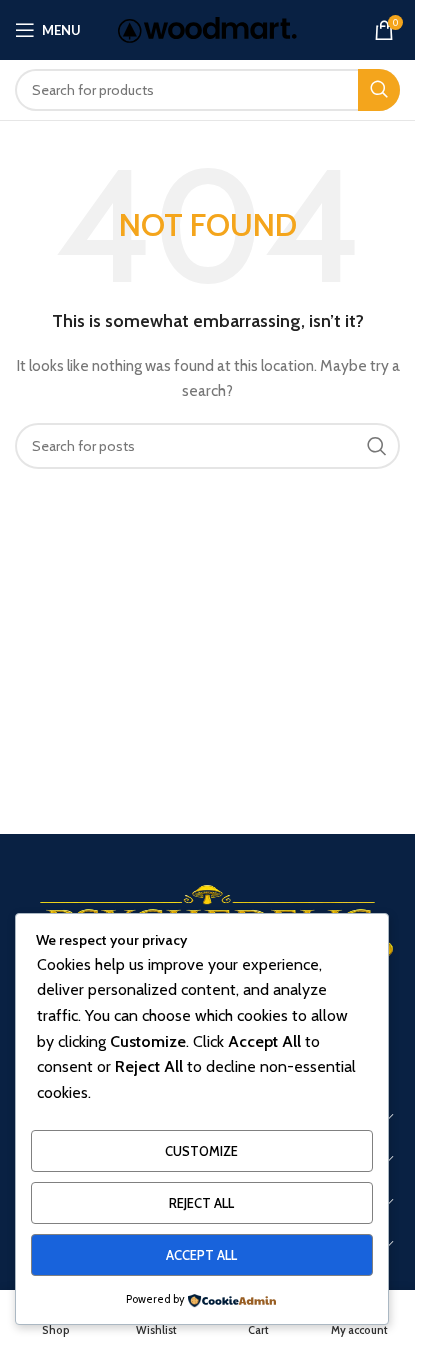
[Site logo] (207, 28)
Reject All (201, 1203)
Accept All (201, 1255)
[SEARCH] (379, 90)
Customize (201, 1151)
